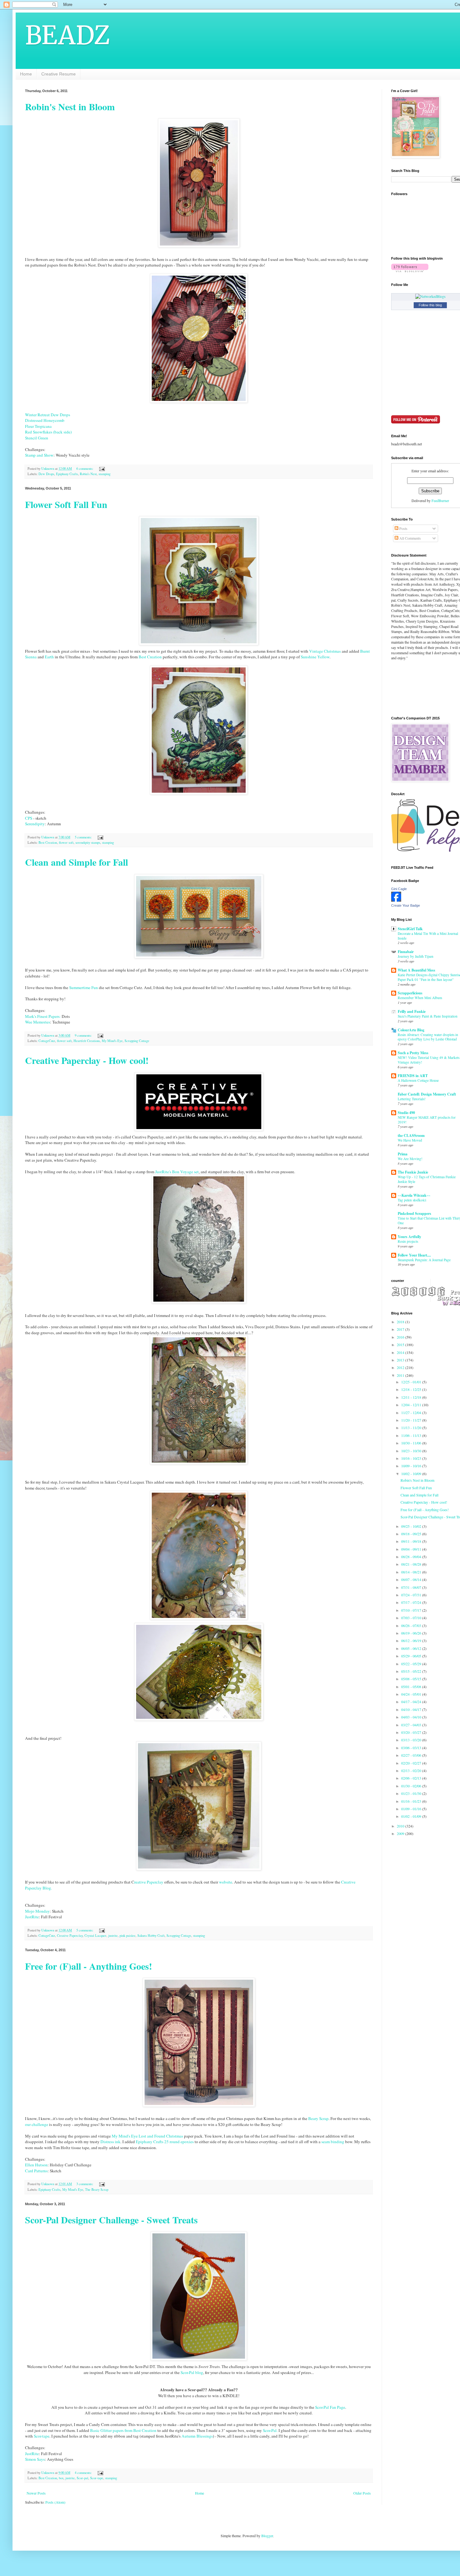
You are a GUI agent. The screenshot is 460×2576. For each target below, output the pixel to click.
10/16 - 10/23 (412, 1458)
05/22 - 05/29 (412, 1664)
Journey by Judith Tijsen (416, 956)
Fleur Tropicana (38, 426)
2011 (401, 1375)
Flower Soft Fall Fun (66, 504)
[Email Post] (102, 469)
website (226, 1882)
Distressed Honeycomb (45, 420)
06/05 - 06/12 (412, 1648)
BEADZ (68, 35)
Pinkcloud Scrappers (414, 1213)
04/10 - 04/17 (412, 1709)
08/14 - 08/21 (412, 1572)
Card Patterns (36, 2171)
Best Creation (150, 657)
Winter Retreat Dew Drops (48, 415)
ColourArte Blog (411, 1030)
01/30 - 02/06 (412, 1786)
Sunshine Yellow (315, 657)
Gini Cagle (399, 889)
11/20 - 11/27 (412, 1420)
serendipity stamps (88, 842)
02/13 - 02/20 (412, 1770)
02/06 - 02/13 (412, 1778)
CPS (29, 818)
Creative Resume (59, 74)
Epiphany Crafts (67, 474)
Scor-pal (82, 2478)
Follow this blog (430, 305)
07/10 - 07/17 (412, 1610)
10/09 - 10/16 (412, 1466)
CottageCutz (47, 1041)
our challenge (37, 2124)
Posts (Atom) (55, 2502)
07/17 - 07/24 (412, 1602)
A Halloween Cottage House (418, 1080)
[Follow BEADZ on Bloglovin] (410, 271)
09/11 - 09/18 (412, 1541)
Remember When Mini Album (420, 998)
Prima (403, 1154)
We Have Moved (410, 1140)
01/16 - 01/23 (412, 1801)
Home (26, 74)
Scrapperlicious (410, 993)
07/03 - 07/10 (412, 1618)
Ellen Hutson (36, 2165)
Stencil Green (37, 438)
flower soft (66, 842)
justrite (113, 1936)
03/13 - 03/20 (412, 1740)
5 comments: (84, 837)
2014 (401, 1352)
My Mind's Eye (112, 1041)
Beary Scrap (318, 2118)
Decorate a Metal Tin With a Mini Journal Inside (428, 936)
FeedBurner (440, 500)
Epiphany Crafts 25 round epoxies (165, 2142)
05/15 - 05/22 (412, 1671)
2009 (401, 1833)
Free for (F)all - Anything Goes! (89, 1966)
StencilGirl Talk (410, 929)
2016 (401, 1337)
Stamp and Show (39, 455)
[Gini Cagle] (396, 900)
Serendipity (35, 824)
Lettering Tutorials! (412, 1099)
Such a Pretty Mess (413, 1053)
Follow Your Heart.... (414, 1255)
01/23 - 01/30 (412, 1793)
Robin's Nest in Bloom (70, 106)
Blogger (267, 2536)
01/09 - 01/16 (412, 1809)
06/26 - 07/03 (412, 1625)
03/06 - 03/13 (412, 1748)
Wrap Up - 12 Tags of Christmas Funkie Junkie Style (427, 1179)
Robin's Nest (88, 474)
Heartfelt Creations (87, 1041)
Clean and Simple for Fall (77, 862)
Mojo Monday (37, 1911)
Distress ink (110, 2142)
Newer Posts (36, 2493)
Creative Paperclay (70, 1936)
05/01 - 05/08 (412, 1687)
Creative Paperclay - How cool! (87, 1060)
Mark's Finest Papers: (43, 1016)
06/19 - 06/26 (412, 1633)
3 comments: (85, 2184)
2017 (401, 1329)
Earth (50, 657)
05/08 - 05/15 (412, 1679)
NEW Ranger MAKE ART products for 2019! (427, 1120)
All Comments (410, 538)
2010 (401, 1826)
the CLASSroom (411, 1135)
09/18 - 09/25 (412, 1534)
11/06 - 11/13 (412, 1435)
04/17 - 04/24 (412, 1702)
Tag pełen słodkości (412, 1200)
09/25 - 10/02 (412, 1526)
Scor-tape (42, 2436)
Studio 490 (406, 1113)
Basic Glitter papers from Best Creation (124, 2430)
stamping (105, 474)
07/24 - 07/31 (412, 1595)
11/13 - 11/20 (412, 1428)
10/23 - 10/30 (412, 1451)
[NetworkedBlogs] (430, 296)
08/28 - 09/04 (412, 1557)
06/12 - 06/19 (412, 1640)
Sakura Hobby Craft (151, 1936)
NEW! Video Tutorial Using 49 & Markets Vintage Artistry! (429, 1060)
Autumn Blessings (197, 2436)
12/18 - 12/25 (412, 1389)
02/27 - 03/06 (412, 1755)
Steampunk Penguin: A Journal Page (424, 1260)
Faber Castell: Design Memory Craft (427, 1094)
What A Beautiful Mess (417, 970)
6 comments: (85, 469)
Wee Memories (38, 1022)
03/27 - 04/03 (412, 1725)
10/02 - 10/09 (412, 1474)
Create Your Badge (406, 905)
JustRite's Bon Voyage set (177, 1172)
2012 (401, 1367)
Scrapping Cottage (137, 1041)
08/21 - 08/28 (412, 1564)
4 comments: (84, 2473)
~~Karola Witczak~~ (414, 1195)
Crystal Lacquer (95, 1936)
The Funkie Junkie (413, 1172)
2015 (401, 1345)
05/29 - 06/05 (412, 1656)
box (61, 2478)
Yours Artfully (409, 1237)
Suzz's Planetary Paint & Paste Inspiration (428, 1016)
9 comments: (84, 1035)
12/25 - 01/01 (412, 1382)
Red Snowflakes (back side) (48, 432)
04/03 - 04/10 (412, 1717)
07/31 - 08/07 (412, 1587)
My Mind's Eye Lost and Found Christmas (147, 2136)
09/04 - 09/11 (412, 1549)
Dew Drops (46, 474)
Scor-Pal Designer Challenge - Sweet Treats (111, 2220)
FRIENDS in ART (413, 1076)
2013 (401, 1360)
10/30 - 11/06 (412, 1443)
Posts (403, 528)
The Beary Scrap (97, 2190)
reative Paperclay (149, 1882)
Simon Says (35, 2459)
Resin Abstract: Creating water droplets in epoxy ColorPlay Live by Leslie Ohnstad (428, 1037)
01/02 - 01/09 (412, 1816)
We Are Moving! (410, 1159)
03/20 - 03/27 (412, 1732)
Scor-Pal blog (192, 2372)
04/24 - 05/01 (412, 1694)
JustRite (32, 1917)
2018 (401, 1322)
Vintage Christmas (325, 651)
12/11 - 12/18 (412, 1397)
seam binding (333, 2142)
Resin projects (408, 1241)
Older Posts (362, 2493)
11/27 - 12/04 (412, 1412)
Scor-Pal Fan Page (330, 2407)
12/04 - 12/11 (412, 1405)
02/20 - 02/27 (412, 1763)
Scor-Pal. (270, 2430)
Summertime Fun (84, 987)
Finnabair (406, 952)
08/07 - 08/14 (412, 1579)
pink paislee (128, 1936)
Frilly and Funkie (412, 1011)
